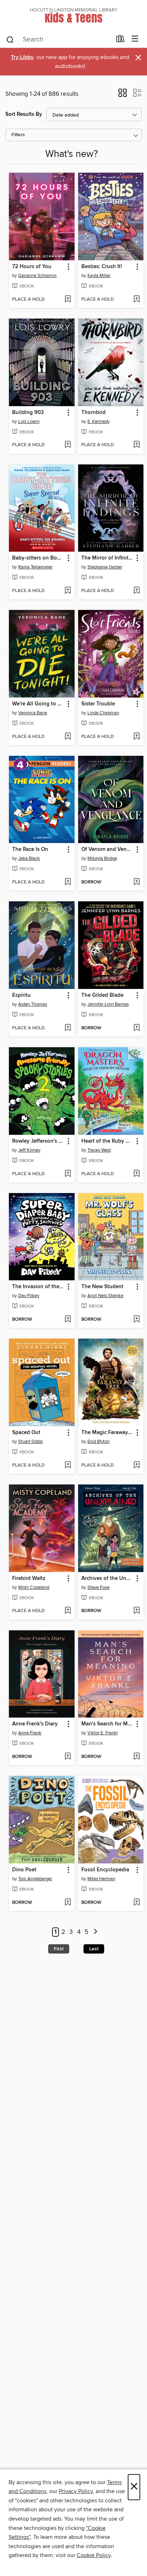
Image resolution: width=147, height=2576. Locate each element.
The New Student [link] (102, 1287)
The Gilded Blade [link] (102, 995)
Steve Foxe (98, 1587)
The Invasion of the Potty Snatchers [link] (38, 1287)
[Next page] (95, 1932)
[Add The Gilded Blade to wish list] (136, 1028)
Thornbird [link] (93, 413)
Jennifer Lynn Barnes (108, 1004)
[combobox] (59, 40)
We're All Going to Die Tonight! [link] (38, 704)
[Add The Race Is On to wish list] (68, 882)
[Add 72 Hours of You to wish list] (68, 300)
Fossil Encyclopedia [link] (105, 1870)
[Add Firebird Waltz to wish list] (68, 1611)
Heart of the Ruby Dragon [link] (108, 1141)
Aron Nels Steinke (105, 1296)
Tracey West (99, 1150)
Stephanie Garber (105, 567)
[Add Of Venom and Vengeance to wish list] (136, 882)
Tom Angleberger (35, 1879)
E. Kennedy (98, 422)
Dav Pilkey (29, 1296)
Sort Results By (24, 114)
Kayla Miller (99, 276)
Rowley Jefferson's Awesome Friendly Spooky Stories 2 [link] (38, 1141)
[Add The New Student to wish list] (136, 1320)
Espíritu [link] (21, 995)
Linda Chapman (103, 713)
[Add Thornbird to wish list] (136, 445)
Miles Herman (101, 1879)
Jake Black (29, 858)
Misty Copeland (34, 1587)
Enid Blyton (98, 1442)
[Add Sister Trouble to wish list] (136, 737)
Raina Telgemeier (35, 567)
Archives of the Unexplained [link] (108, 1578)
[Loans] (120, 40)
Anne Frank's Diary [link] (35, 1724)
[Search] (10, 39)
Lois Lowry (29, 422)
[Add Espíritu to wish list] (68, 1028)
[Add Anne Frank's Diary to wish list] (68, 1757)
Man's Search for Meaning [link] (108, 1724)
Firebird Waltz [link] (29, 1578)
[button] (123, 95)
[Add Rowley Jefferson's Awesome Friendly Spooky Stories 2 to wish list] (68, 1174)
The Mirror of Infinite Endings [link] (108, 558)
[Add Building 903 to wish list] (68, 445)
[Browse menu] (135, 39)
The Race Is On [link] (30, 849)
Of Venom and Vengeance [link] (108, 849)
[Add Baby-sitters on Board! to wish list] (68, 591)
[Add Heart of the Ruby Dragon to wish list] (136, 1174)
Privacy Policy (76, 2491)
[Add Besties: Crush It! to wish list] (136, 300)
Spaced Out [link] (26, 1433)
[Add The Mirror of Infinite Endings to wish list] (136, 591)
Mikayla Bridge (102, 858)
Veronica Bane (33, 713)
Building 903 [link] (28, 413)
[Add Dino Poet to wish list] (68, 1903)
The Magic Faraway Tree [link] (108, 1433)
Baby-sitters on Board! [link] (38, 558)
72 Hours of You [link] (32, 267)
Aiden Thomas (33, 1004)
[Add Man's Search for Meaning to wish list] (136, 1757)
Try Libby (22, 57)
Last (94, 1949)
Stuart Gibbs (31, 1442)
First (59, 1949)
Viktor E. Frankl (103, 1733)
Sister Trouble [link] (98, 704)
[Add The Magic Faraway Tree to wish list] (136, 1466)
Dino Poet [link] (24, 1870)
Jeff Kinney (29, 1150)
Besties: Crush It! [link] (102, 267)
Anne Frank (30, 1733)
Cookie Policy (94, 2555)
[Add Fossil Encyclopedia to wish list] (136, 1903)
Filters (18, 135)
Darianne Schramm (37, 276)
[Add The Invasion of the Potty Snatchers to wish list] (68, 1320)
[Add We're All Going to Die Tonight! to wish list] (68, 737)
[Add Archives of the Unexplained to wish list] (136, 1611)
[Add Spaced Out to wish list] (68, 1466)
